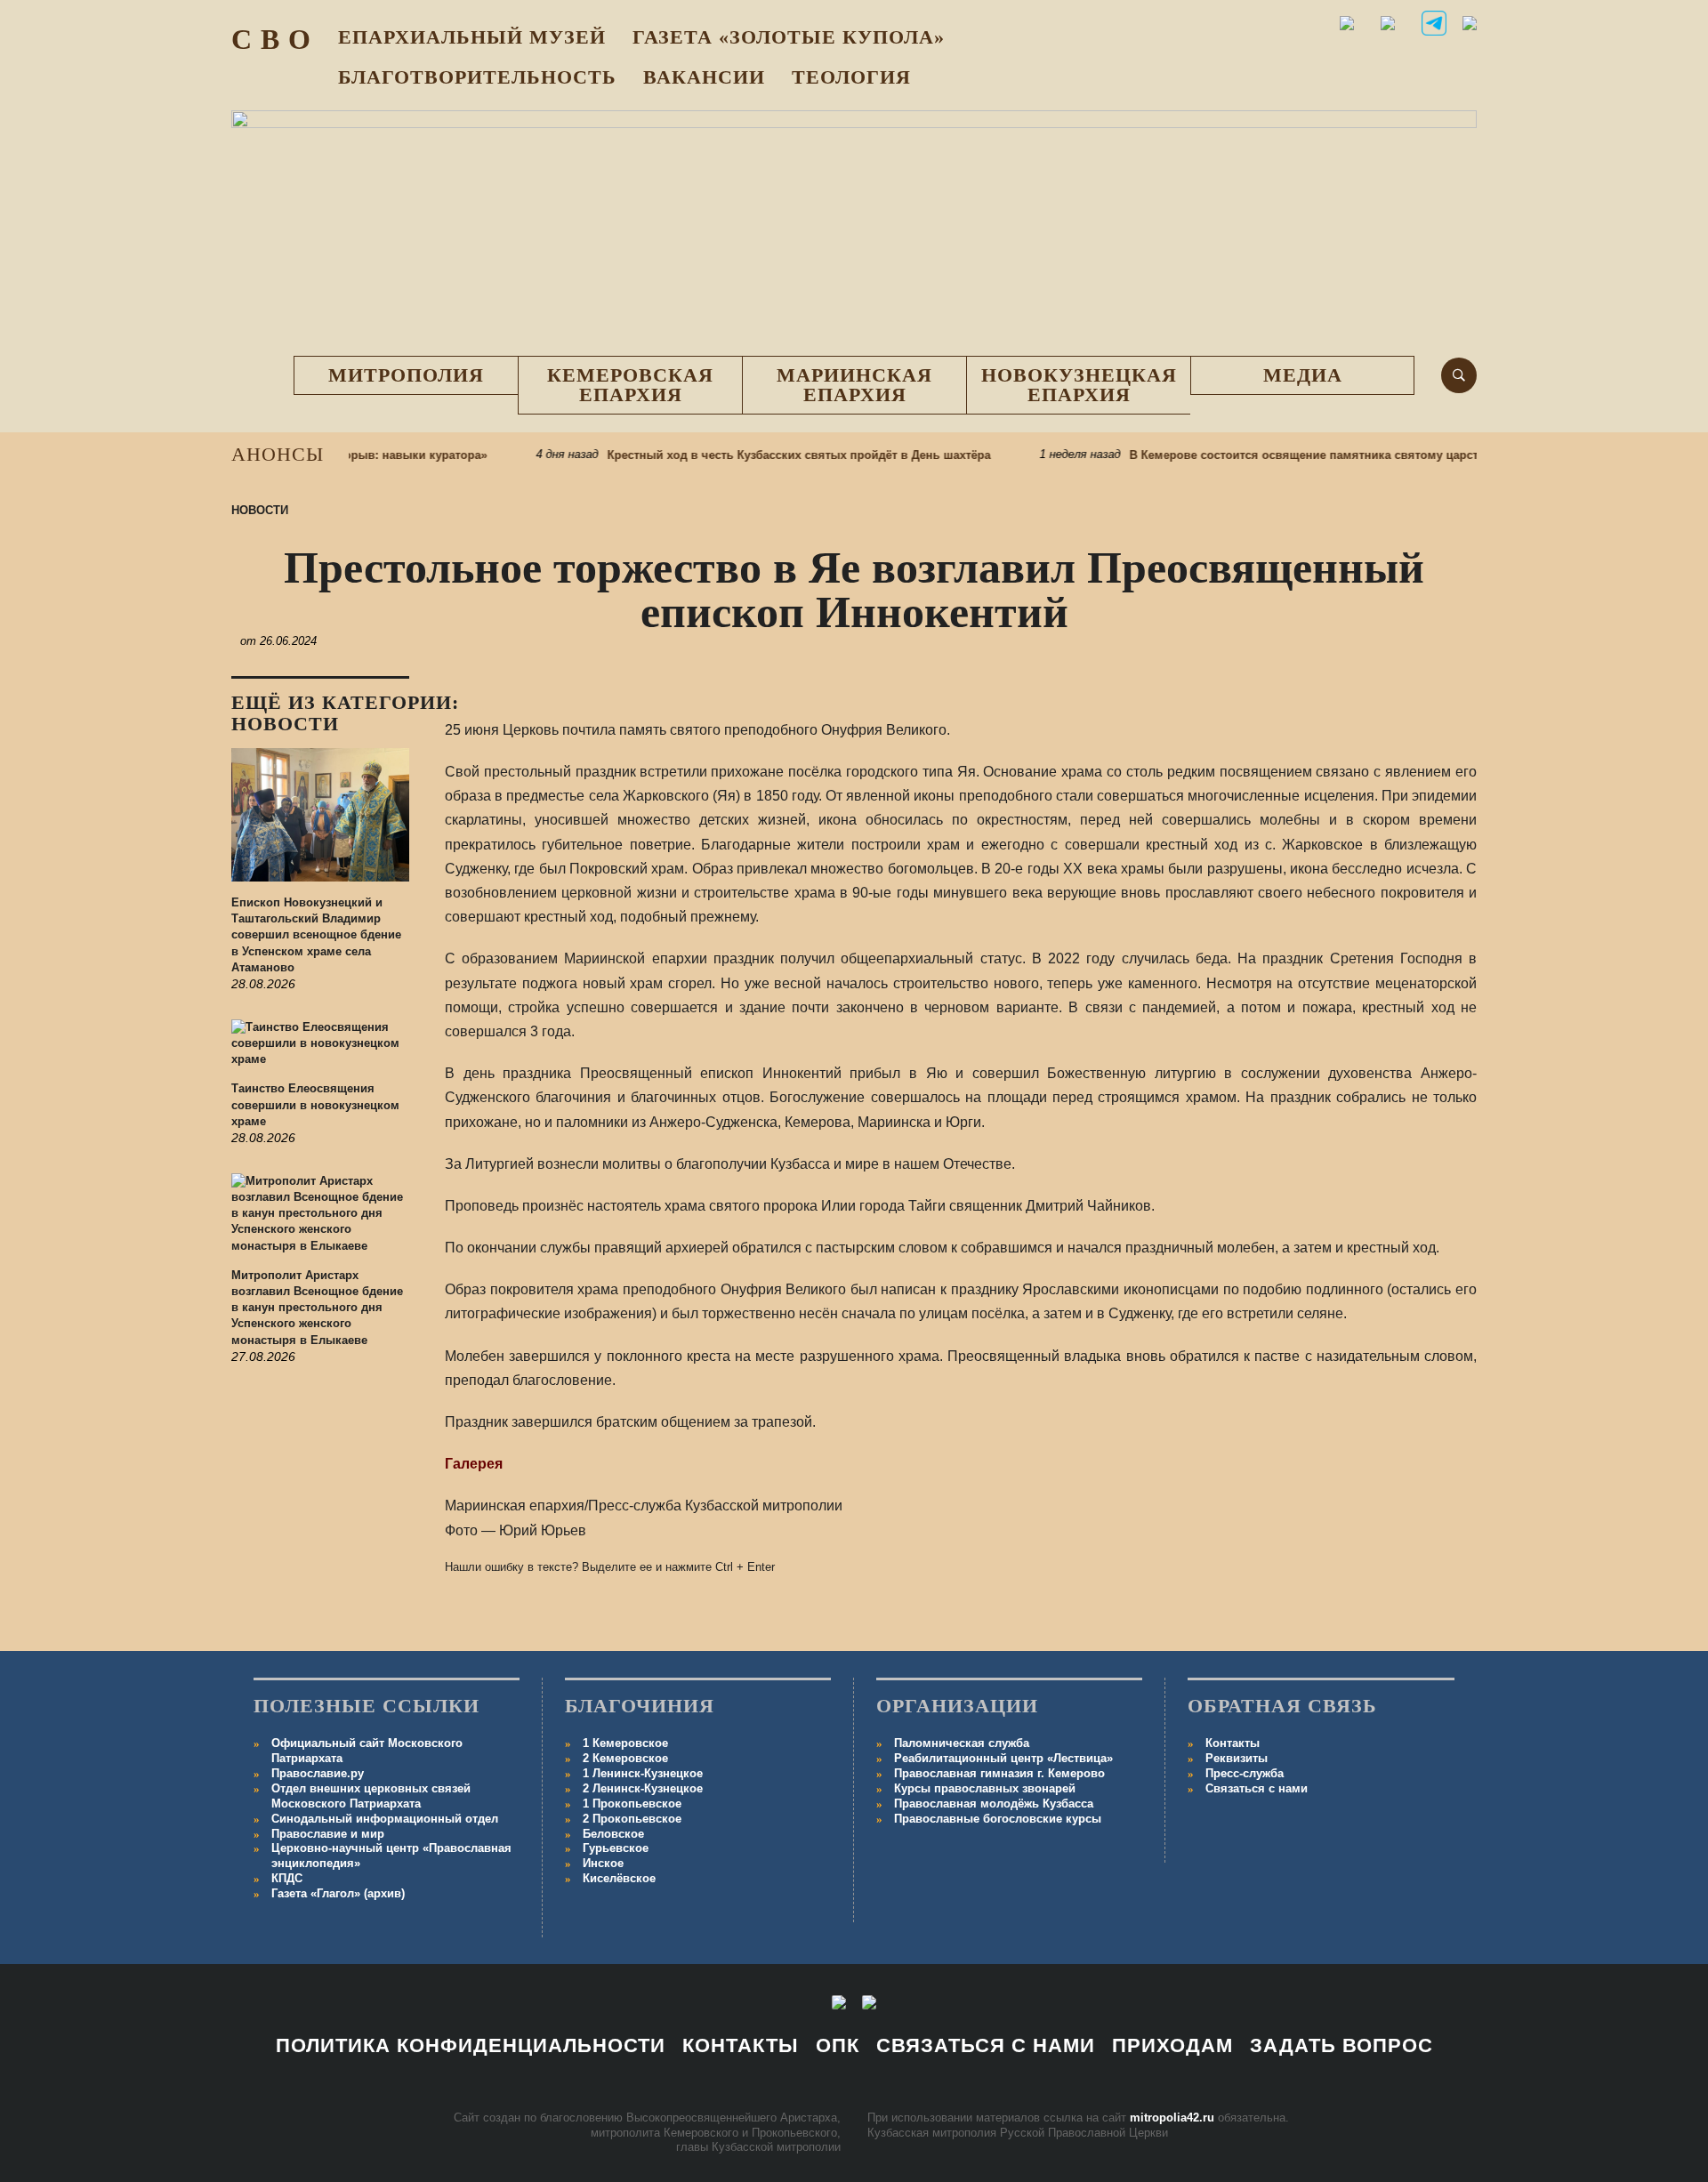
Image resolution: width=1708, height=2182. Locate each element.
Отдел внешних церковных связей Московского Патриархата (371, 1796)
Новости (260, 510)
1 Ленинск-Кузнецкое (643, 1773)
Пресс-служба (1245, 1773)
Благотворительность (477, 77)
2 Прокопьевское (632, 1819)
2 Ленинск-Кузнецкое (643, 1788)
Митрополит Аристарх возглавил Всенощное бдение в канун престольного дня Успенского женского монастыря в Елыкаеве (317, 1308)
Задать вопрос (1341, 2045)
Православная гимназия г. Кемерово (999, 1773)
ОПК (838, 2045)
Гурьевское (616, 1848)
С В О (271, 39)
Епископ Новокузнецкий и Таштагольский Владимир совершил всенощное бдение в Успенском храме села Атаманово (316, 935)
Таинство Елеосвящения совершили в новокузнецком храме (315, 1104)
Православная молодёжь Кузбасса (994, 1804)
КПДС (287, 1878)
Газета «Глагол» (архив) (338, 1893)
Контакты (1233, 1743)
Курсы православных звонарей (985, 1788)
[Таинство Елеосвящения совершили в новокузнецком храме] (320, 1051)
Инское (603, 1863)
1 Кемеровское (625, 1743)
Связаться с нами (1257, 1788)
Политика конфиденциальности (471, 2045)
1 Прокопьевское (632, 1804)
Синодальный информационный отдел (385, 1819)
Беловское (613, 1834)
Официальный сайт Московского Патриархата (367, 1751)
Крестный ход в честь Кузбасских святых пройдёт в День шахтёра (764, 455)
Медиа (1303, 375)
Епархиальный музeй (472, 37)
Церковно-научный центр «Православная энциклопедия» (391, 1856)
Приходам (1172, 2045)
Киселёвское (619, 1878)
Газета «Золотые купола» (789, 37)
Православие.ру (318, 1773)
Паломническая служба (962, 1743)
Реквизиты (1237, 1758)
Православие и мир (328, 1834)
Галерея (474, 1464)
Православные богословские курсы (998, 1819)
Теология (851, 77)
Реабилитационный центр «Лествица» (1003, 1758)
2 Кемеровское (625, 1758)
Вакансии (704, 77)
